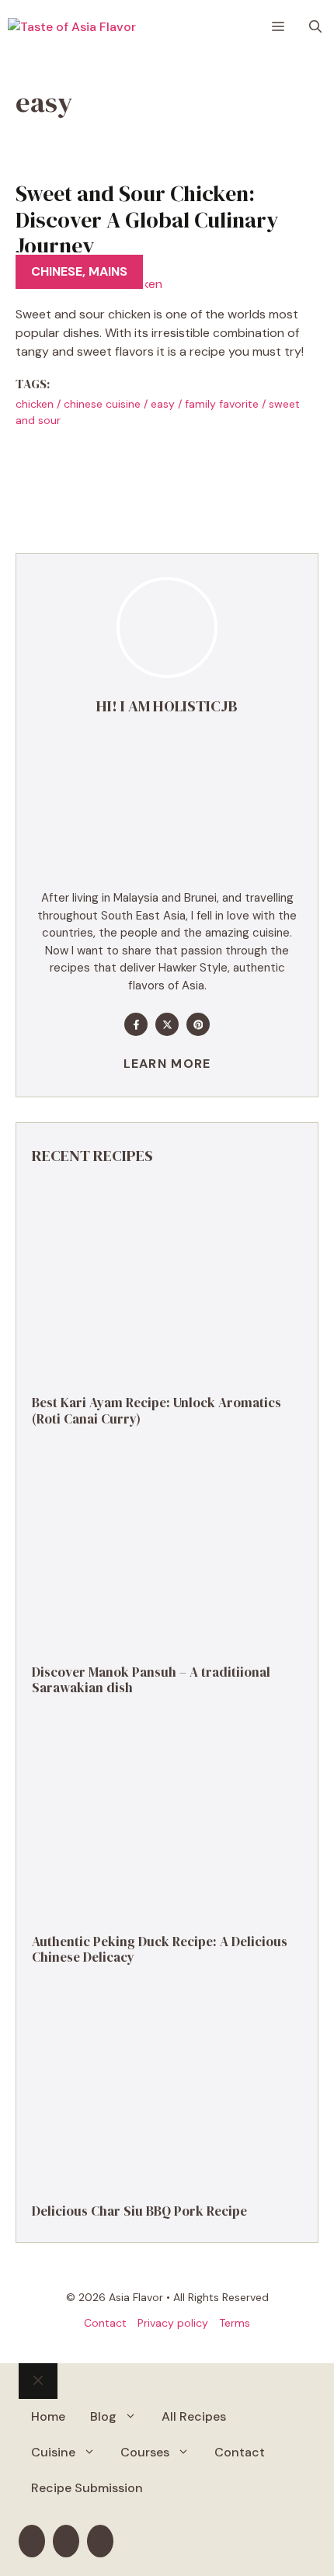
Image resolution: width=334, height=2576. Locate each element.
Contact (105, 2323)
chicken (35, 404)
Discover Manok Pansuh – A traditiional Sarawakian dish (151, 1680)
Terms (235, 2323)
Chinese (57, 271)
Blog (103, 2416)
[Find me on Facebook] (136, 1024)
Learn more (167, 1064)
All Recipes (194, 2416)
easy (163, 404)
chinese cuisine (102, 404)
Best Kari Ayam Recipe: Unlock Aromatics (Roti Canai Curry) (157, 1410)
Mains (108, 271)
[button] (315, 27)
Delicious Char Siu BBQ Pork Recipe (139, 2211)
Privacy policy (173, 2323)
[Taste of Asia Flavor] (72, 27)
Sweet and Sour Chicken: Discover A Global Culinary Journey (147, 219)
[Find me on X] (167, 1024)
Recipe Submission (87, 2488)
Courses (145, 2452)
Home (48, 2416)
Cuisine (53, 2452)
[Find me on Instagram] (198, 1024)
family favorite (222, 404)
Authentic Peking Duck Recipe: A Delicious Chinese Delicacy (160, 1949)
